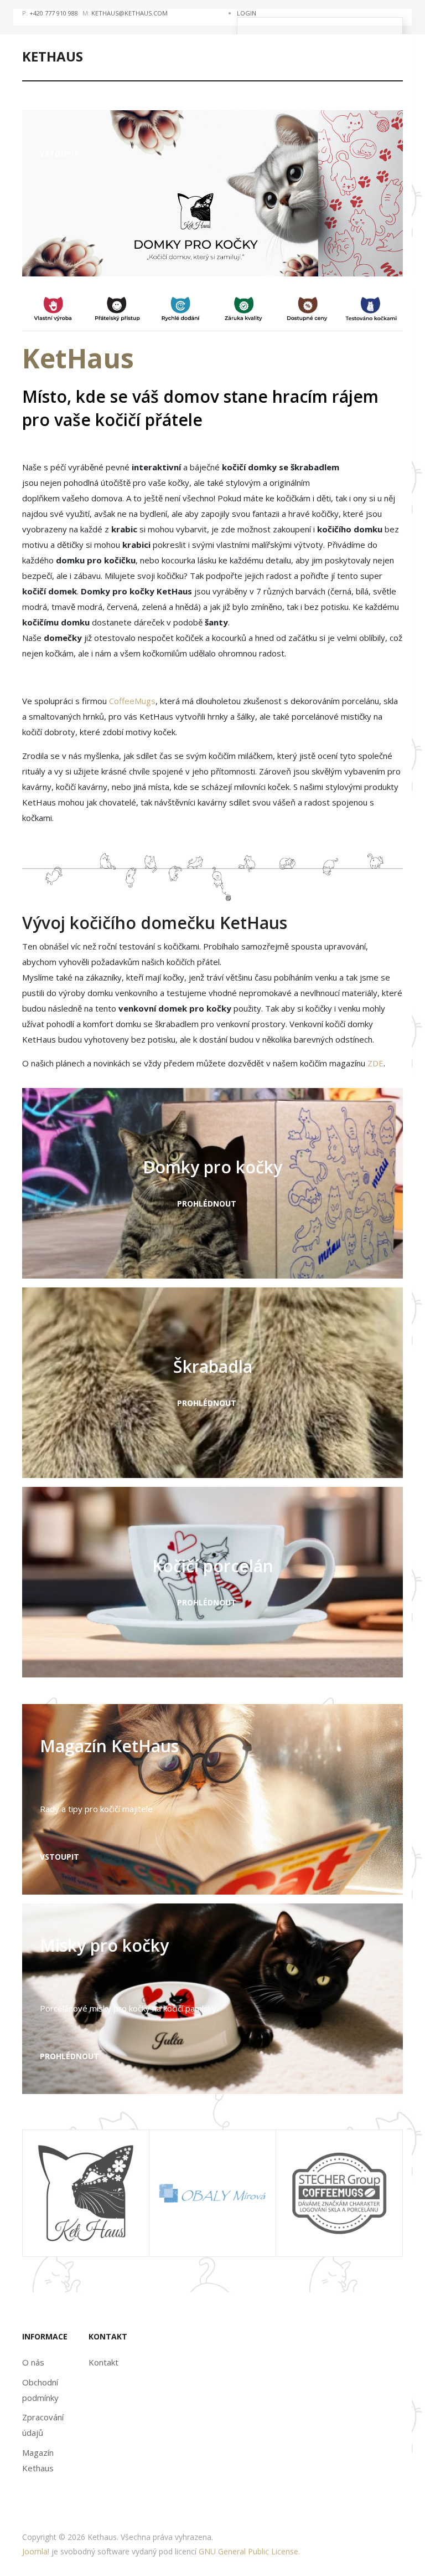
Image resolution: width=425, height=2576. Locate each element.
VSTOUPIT (61, 1857)
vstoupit (59, 154)
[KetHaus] (86, 2192)
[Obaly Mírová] (212, 2192)
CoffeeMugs (132, 701)
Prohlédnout (208, 1204)
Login (247, 13)
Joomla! (36, 2551)
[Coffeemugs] (339, 2192)
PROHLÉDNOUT (71, 2056)
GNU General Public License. (249, 2551)
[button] (186, 255)
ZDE (374, 1063)
